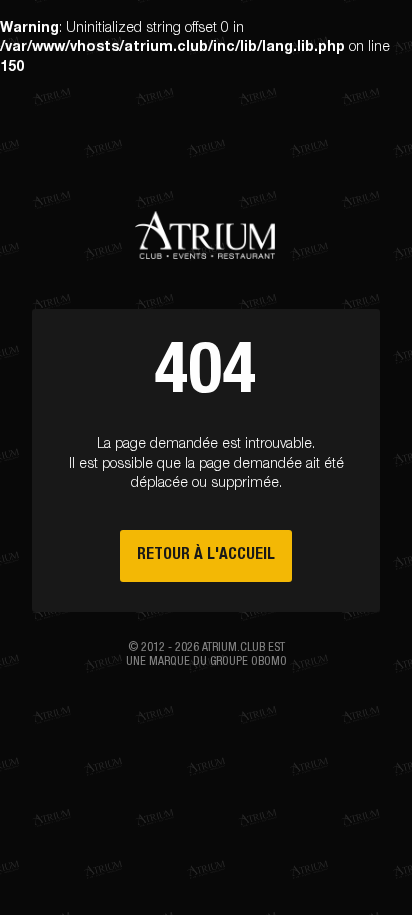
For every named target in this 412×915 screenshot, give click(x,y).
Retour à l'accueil (206, 555)
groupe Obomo (248, 662)
